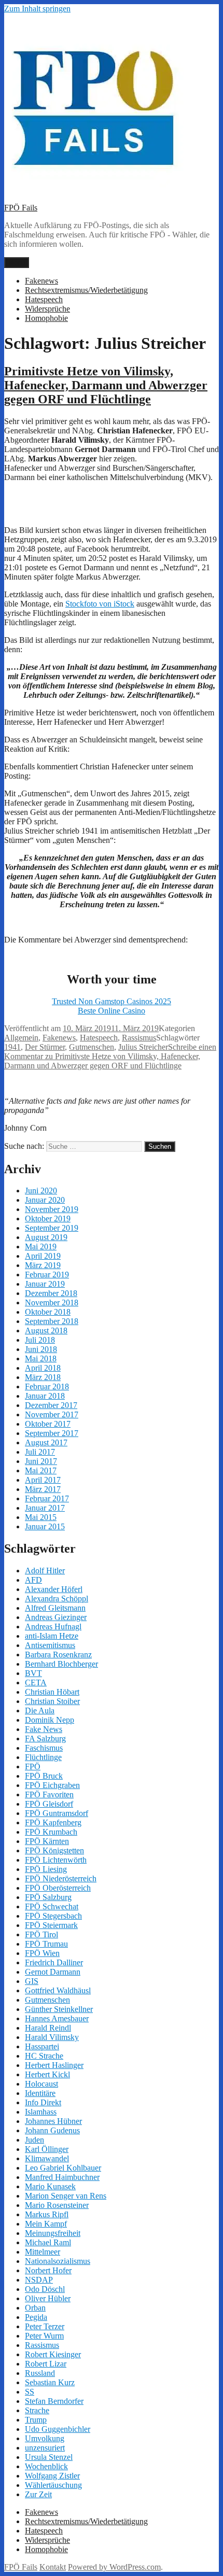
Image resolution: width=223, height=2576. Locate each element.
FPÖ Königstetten (54, 1850)
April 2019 (43, 1256)
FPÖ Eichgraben (52, 1785)
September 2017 (52, 1433)
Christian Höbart (52, 1692)
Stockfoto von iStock (100, 604)
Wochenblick (46, 2466)
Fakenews (41, 281)
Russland (40, 2373)
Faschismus (44, 1748)
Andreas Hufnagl (53, 1627)
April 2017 (43, 1480)
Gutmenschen (92, 1047)
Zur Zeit (38, 2494)
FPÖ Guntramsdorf (57, 1813)
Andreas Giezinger (56, 1617)
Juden (34, 2140)
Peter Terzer (45, 2326)
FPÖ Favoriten (49, 1794)
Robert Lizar (46, 2364)
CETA (36, 1683)
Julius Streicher (143, 1047)
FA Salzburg (45, 1739)
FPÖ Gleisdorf (49, 1804)
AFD (33, 1580)
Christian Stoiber (52, 1701)
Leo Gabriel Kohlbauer (63, 2168)
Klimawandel (47, 2158)
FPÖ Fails (21, 208)
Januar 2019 (45, 1284)
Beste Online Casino (112, 1011)
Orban (35, 2308)
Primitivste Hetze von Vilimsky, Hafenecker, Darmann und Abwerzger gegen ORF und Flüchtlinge (106, 385)
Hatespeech (44, 299)
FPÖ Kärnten (47, 1841)
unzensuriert (45, 2448)
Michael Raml (48, 2242)
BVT (33, 1673)
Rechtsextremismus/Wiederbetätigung (86, 290)
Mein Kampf (46, 2224)
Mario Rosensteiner (57, 2205)
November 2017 (52, 1414)
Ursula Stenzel (49, 2457)
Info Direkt (43, 2102)
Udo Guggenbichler (58, 2429)
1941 (12, 1047)
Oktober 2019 (48, 1219)
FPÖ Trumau (46, 1944)
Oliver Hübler (48, 2298)
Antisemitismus (50, 1645)
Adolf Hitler (45, 1571)
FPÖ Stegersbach (53, 1916)
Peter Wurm (44, 2336)
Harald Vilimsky (52, 2037)
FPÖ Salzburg (48, 1897)
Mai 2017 (41, 1470)
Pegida (36, 2317)
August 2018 (46, 1331)
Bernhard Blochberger (61, 1664)
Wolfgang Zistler (52, 2476)
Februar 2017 (47, 1498)
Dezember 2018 (51, 1293)
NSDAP (39, 2280)
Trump (36, 2420)
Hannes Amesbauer (57, 2018)
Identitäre (40, 2093)
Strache (37, 2410)
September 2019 (52, 1228)
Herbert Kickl (47, 2074)
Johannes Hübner (53, 2121)
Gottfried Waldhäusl (58, 1990)
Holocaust (41, 2084)
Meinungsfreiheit (53, 2233)
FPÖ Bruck (44, 1776)
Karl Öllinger (47, 2149)
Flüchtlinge (43, 1757)
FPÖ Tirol (41, 1934)
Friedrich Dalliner (54, 1962)
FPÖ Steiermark (51, 1925)
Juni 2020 (41, 1191)
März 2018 (43, 1377)
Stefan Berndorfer (54, 2401)
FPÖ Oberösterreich (58, 1888)
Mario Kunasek (50, 2186)
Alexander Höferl (54, 1589)
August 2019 (46, 1237)
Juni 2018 (41, 1349)
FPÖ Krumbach (51, 1832)
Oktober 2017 (48, 1424)
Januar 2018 (45, 1396)
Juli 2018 (40, 1340)
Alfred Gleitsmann (55, 1608)
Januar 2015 (45, 1526)
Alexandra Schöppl (57, 1599)
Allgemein (21, 1038)
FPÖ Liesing (46, 1869)
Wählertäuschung (53, 2485)
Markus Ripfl (47, 2214)
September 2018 (52, 1321)
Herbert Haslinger (54, 2065)
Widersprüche (47, 309)
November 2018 (52, 1303)
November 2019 (52, 1209)
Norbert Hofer (48, 2270)
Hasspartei (42, 2046)
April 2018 (43, 1368)
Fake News (44, 1729)
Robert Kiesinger (53, 2354)
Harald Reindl (48, 2028)
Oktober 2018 (48, 1312)
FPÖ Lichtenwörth (56, 1860)
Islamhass (41, 2112)
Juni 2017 (41, 1461)
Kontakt (53, 2567)
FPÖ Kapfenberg (53, 1822)
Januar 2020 (45, 1200)
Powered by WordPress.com (114, 2567)
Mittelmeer (43, 2252)
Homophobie (46, 318)
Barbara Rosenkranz (58, 1655)
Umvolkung (45, 2438)
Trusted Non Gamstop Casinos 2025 (112, 1001)
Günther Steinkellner (59, 2009)
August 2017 (46, 1442)
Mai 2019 (41, 1247)
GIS (32, 1981)
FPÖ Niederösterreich (61, 1878)
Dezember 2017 (51, 1405)
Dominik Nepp (50, 1720)
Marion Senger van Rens (66, 2196)
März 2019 (43, 1265)
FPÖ (33, 1766)
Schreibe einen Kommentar (110, 1056)
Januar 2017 (45, 1508)
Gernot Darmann (53, 1972)
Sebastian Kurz (50, 2382)
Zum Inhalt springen (37, 9)
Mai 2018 (41, 1359)
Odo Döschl (45, 2289)
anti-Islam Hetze (52, 1636)
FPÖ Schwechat (52, 1906)
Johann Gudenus (52, 2130)
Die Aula (40, 1711)
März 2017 (43, 1489)
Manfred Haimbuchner (62, 2177)
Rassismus (139, 1038)
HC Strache (44, 2056)
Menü (17, 263)
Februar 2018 (47, 1386)
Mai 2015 (41, 1517)
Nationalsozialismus (58, 2261)
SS (30, 2392)
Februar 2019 (47, 1275)
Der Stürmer (45, 1047)
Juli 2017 (40, 1452)
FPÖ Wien (42, 1953)
